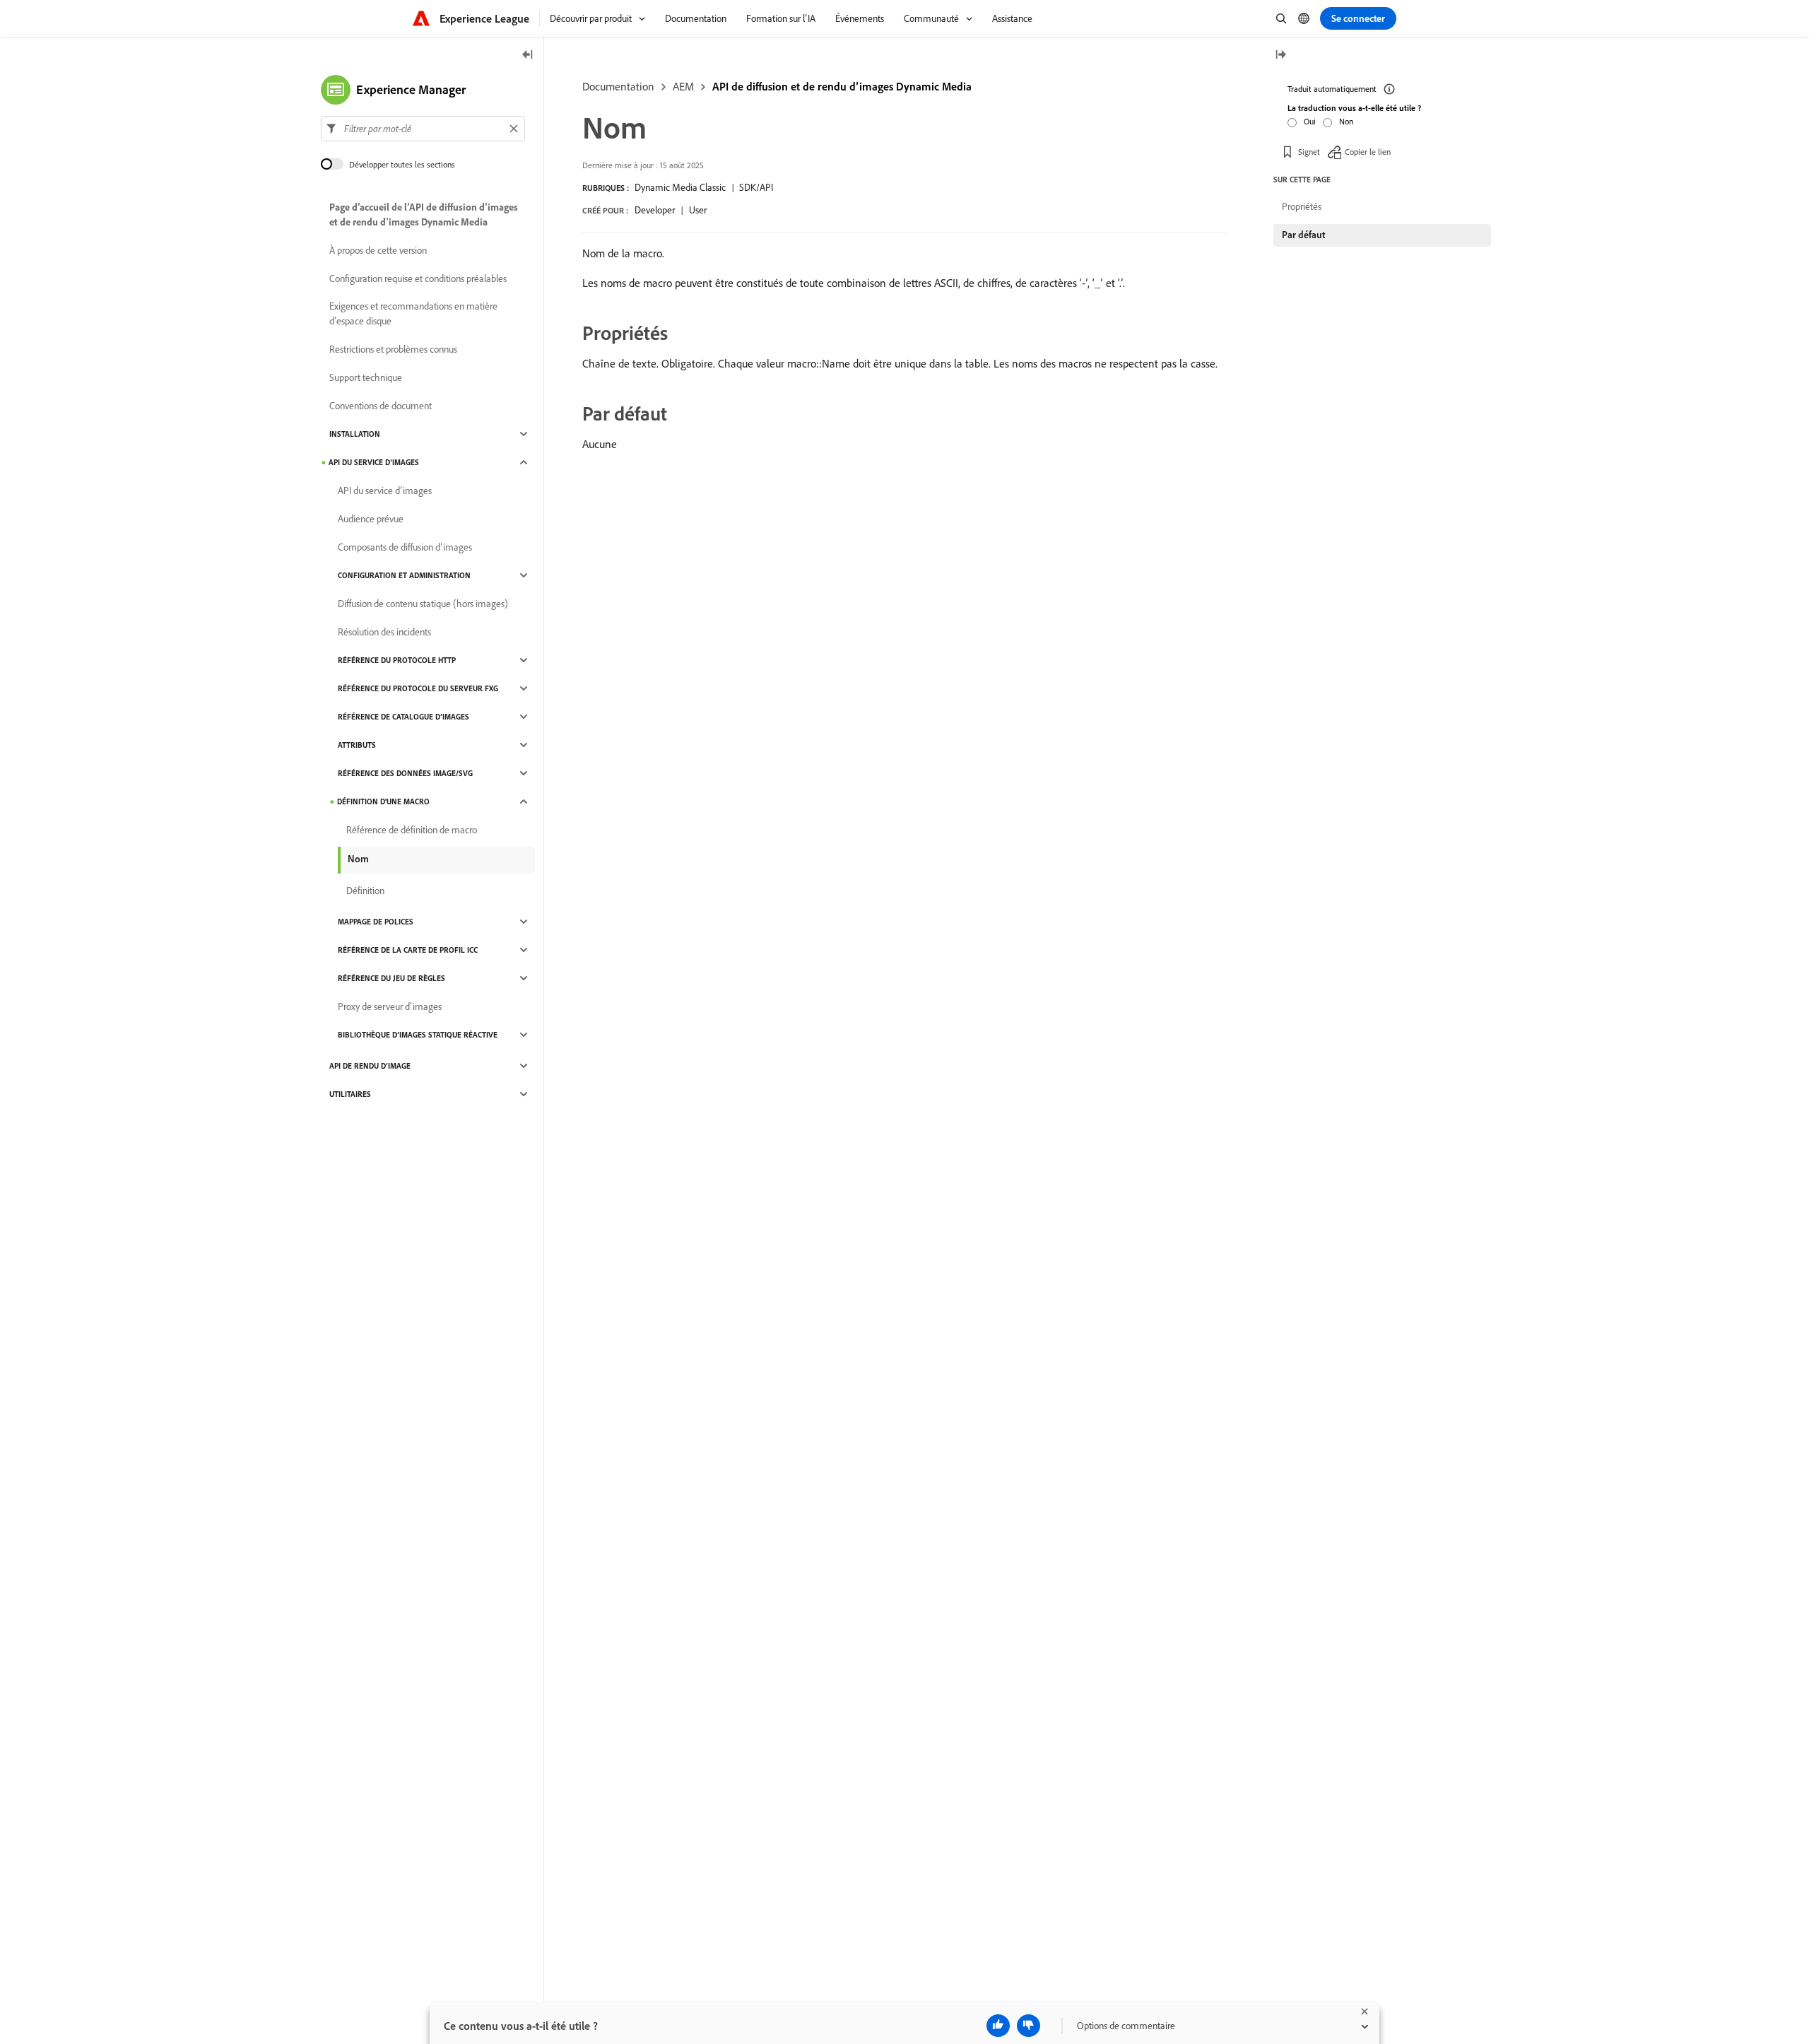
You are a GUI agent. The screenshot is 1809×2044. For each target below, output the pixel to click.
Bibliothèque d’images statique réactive (418, 1035)
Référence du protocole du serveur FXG (418, 688)
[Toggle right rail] (1280, 55)
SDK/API (756, 187)
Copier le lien (1368, 152)
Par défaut (1303, 235)
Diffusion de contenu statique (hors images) (423, 604)
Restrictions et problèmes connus (393, 349)
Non (1346, 121)
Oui (1310, 121)
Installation (355, 434)
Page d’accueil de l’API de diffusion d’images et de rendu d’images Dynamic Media (424, 215)
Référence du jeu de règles (391, 978)
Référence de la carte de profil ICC (408, 950)
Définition (365, 891)
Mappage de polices (376, 922)
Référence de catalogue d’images (403, 717)
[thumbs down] (1029, 2026)
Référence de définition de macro (412, 830)
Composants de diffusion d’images (405, 547)
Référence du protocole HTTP (397, 660)
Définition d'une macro (383, 801)
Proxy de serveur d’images (390, 1006)
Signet (1309, 152)
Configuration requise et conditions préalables (418, 278)
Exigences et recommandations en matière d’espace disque (413, 313)
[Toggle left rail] (528, 55)
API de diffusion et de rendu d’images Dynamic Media (842, 86)
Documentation (618, 86)
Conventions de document (381, 406)
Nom (358, 859)
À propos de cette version (378, 250)
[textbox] (423, 129)
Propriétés (1302, 206)
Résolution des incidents (384, 632)
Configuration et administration (404, 575)
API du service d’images (374, 462)
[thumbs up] (998, 2026)
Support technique (366, 377)
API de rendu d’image (370, 1066)
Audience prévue (371, 519)
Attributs (357, 745)
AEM (683, 86)
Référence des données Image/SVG (405, 773)
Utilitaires (350, 1094)
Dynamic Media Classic (680, 187)
